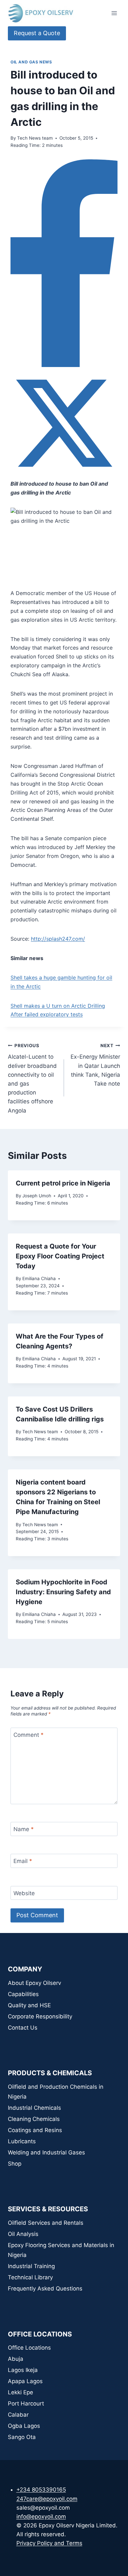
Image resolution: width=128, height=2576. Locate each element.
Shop (15, 2164)
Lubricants (22, 2141)
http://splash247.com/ (58, 939)
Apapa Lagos (25, 2381)
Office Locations (29, 2348)
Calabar (18, 2415)
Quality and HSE (29, 2005)
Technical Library (30, 2277)
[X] (64, 475)
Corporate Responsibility (40, 2016)
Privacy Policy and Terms (49, 2543)
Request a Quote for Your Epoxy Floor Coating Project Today (60, 1256)
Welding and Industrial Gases (46, 2152)
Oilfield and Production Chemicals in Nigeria (56, 2092)
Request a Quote (37, 33)
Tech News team (35, 138)
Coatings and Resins (35, 2130)
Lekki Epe (21, 2392)
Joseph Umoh (37, 1196)
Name (24, 1829)
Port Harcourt (26, 2403)
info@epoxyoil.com (41, 2517)
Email (23, 1861)
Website (24, 1893)
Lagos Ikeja (23, 2370)
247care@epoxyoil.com (47, 2499)
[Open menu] (114, 13)
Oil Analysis (23, 2234)
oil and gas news (31, 62)
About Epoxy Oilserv (34, 1983)
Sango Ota (22, 2437)
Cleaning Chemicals (34, 2119)
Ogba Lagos (24, 2426)
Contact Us (23, 2028)
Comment (29, 1735)
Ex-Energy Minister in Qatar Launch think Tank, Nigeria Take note (95, 1065)
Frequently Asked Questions (45, 2288)
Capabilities (23, 1994)
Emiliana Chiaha (39, 1278)
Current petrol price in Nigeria (63, 1183)
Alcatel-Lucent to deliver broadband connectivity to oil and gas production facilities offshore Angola (32, 1078)
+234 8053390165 (41, 2490)
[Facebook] (64, 365)
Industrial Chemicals (34, 2108)
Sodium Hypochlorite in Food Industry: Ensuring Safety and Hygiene (63, 1592)
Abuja (16, 2359)
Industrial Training (31, 2266)
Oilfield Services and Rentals (46, 2223)
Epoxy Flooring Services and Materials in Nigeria (61, 2250)
